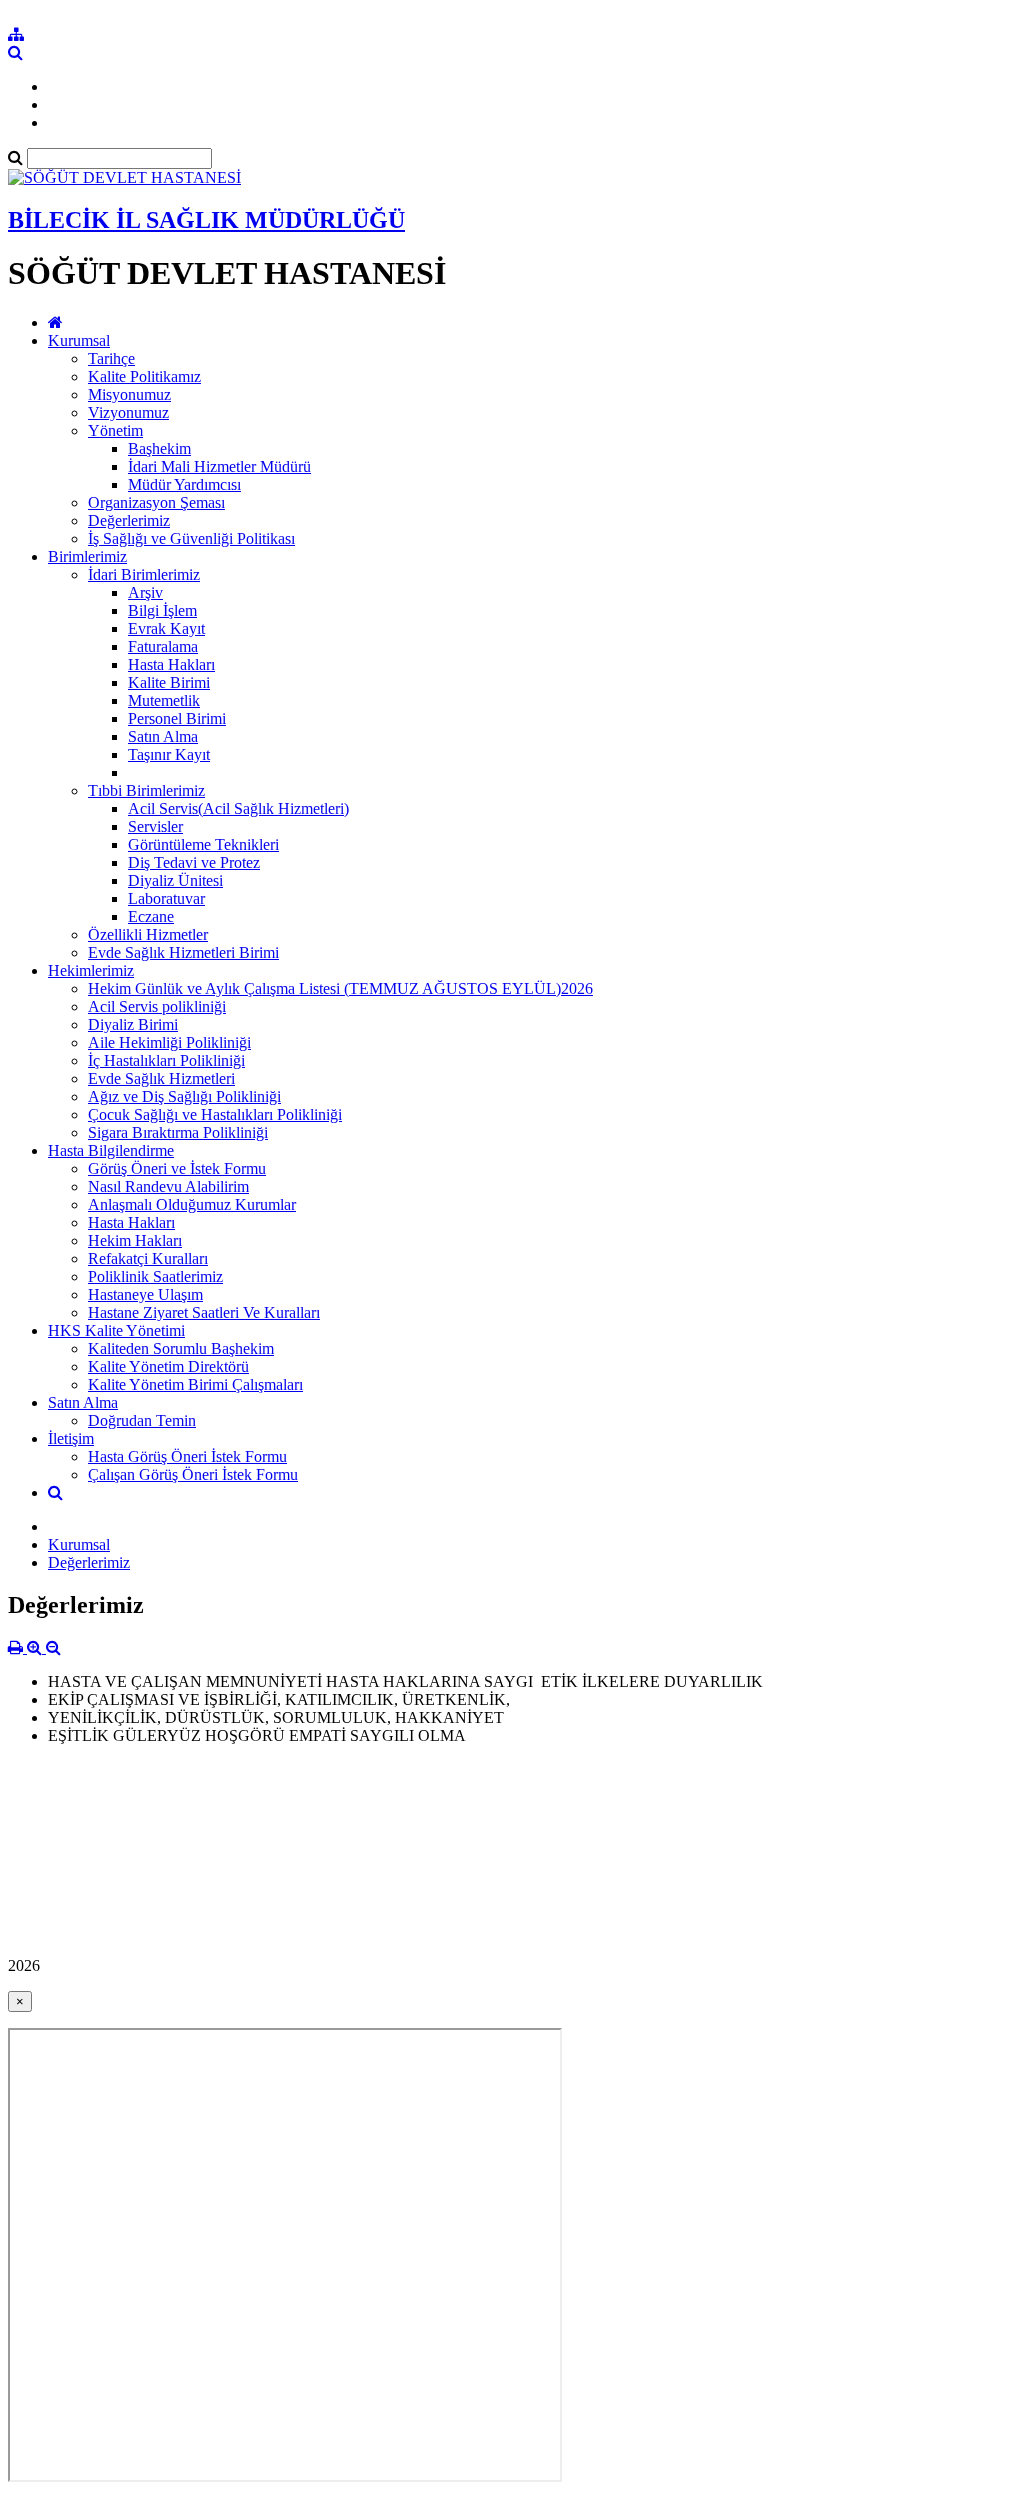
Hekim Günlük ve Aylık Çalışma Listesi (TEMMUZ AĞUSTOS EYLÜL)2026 (340, 988)
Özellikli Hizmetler (148, 934)
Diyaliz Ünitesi (175, 880)
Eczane (151, 916)
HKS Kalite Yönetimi (116, 1330)
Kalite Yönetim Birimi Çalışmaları (195, 1384)
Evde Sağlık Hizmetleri (161, 1078)
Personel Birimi (177, 718)
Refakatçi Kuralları (148, 1258)
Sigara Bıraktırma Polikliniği (178, 1132)
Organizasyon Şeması (156, 502)
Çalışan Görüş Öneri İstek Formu (193, 1474)
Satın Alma (163, 736)
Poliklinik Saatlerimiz (155, 1276)
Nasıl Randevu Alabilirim (168, 1186)
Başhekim (159, 448)
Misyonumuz (129, 394)
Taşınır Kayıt (169, 754)
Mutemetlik (164, 700)
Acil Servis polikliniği (157, 1006)
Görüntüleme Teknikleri (203, 844)
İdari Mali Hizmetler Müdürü (219, 466)
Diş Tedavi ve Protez (194, 862)
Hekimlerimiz (91, 970)
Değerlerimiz (129, 520)
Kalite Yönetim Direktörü (168, 1366)
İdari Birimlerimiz (144, 574)
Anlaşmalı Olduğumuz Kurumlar (192, 1204)
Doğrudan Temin (142, 1420)
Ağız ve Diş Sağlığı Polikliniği (184, 1096)
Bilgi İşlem (162, 610)
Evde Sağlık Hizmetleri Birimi (183, 952)
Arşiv (145, 592)
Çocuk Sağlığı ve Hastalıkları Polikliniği (215, 1114)
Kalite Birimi (169, 682)
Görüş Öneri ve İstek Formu (177, 1168)
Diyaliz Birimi (133, 1024)
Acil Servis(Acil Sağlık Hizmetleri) (238, 808)
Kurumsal (79, 340)
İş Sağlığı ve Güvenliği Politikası (191, 538)
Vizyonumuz (128, 412)
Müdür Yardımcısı (184, 484)
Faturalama (163, 646)
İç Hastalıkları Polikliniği (166, 1060)
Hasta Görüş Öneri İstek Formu (187, 1456)
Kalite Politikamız (144, 376)
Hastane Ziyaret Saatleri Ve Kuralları (204, 1312)
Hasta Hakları (171, 664)
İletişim (71, 1438)
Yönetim (115, 430)
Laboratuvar (166, 898)
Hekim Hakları (135, 1240)
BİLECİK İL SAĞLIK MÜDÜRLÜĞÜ (206, 220)
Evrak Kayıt (166, 628)
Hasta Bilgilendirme (111, 1150)
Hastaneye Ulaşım (145, 1294)
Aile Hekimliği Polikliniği (169, 1042)
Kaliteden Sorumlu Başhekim (181, 1348)
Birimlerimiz (87, 556)
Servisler (155, 826)
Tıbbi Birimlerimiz (146, 790)
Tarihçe (111, 358)
